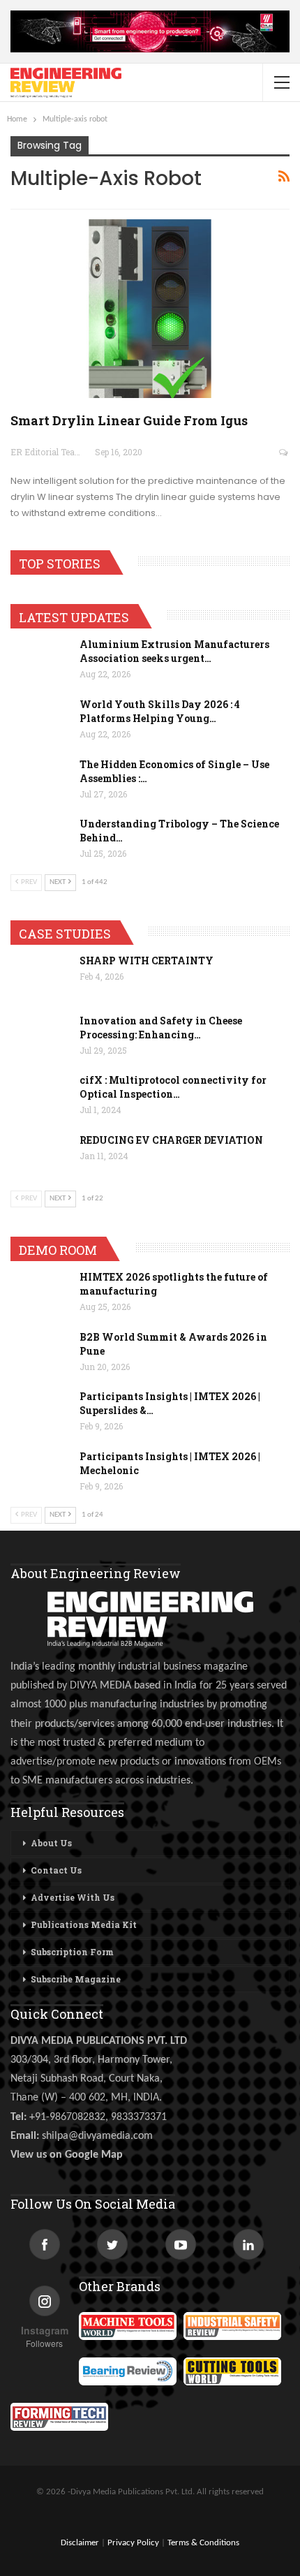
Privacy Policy (133, 2543)
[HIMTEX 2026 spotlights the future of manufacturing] (40, 1293)
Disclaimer (80, 2543)
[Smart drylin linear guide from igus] (150, 309)
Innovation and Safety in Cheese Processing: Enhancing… (161, 1028)
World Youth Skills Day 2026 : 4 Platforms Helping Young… (160, 711)
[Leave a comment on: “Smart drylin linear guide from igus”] (284, 452)
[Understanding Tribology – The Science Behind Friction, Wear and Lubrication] (40, 839)
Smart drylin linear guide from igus (129, 420)
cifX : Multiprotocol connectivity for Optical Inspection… (173, 1087)
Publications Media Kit (84, 1924)
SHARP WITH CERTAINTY (147, 961)
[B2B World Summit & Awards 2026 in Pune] (40, 1353)
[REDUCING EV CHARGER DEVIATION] (40, 1156)
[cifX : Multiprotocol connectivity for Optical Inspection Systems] (40, 1096)
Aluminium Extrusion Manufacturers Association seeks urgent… (174, 651)
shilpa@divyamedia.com (99, 2136)
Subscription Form (72, 1952)
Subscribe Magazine (76, 1979)
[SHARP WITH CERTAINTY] (40, 976)
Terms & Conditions (203, 2543)
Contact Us (56, 1870)
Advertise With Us (73, 1897)
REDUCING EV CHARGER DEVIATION (171, 1140)
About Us (51, 1843)
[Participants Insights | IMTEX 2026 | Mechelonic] (40, 1472)
